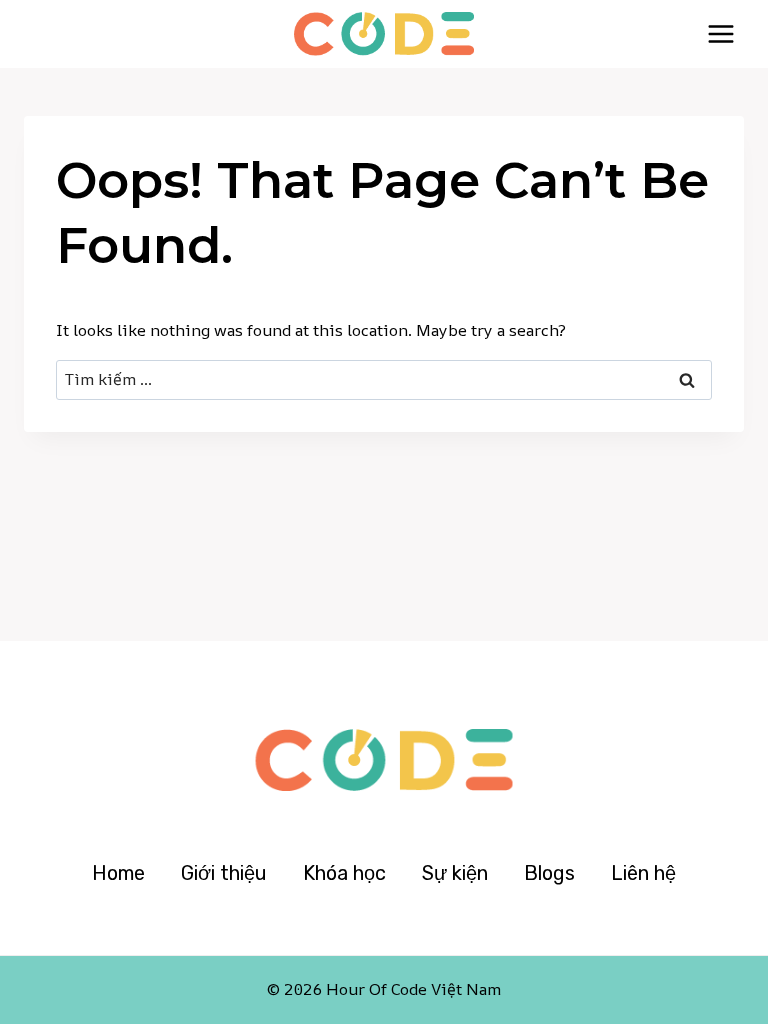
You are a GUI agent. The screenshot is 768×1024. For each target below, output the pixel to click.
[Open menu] (720, 33)
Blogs (549, 873)
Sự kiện (455, 873)
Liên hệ (643, 873)
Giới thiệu (224, 873)
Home (118, 873)
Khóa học (344, 873)
